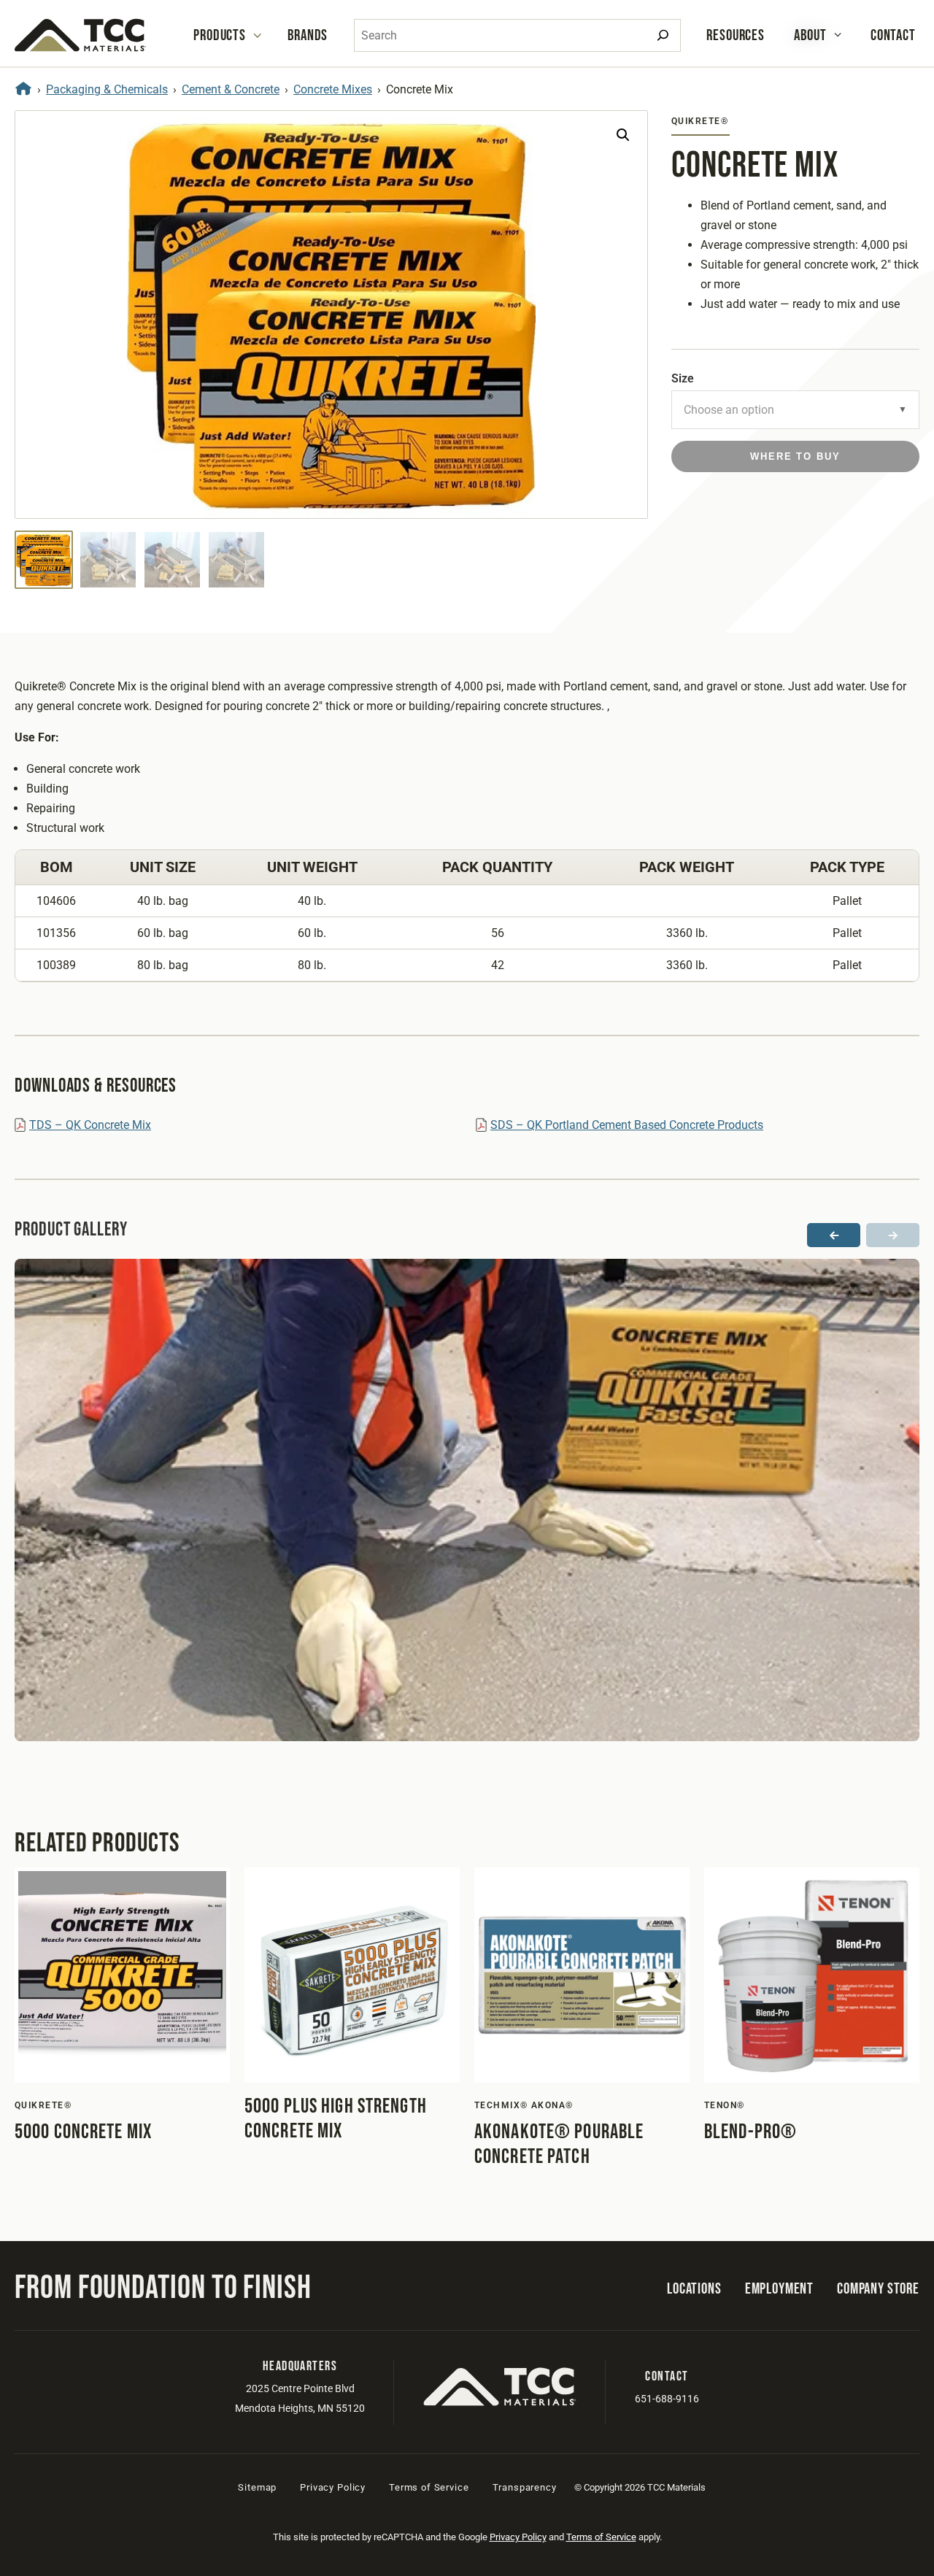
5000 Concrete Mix (83, 2132)
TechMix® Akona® (524, 2105)
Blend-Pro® (750, 2132)
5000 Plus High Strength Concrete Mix (336, 2119)
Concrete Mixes (333, 89)
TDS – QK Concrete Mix (90, 1125)
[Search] (663, 35)
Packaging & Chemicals (107, 89)
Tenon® (725, 2105)
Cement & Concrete (231, 89)
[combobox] (518, 35)
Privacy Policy (333, 2487)
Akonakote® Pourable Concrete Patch (559, 2144)
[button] (623, 135)
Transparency (525, 2487)
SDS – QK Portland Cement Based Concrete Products (627, 1125)
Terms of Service (429, 2487)
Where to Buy (795, 456)
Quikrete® (700, 121)
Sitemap (257, 2487)
